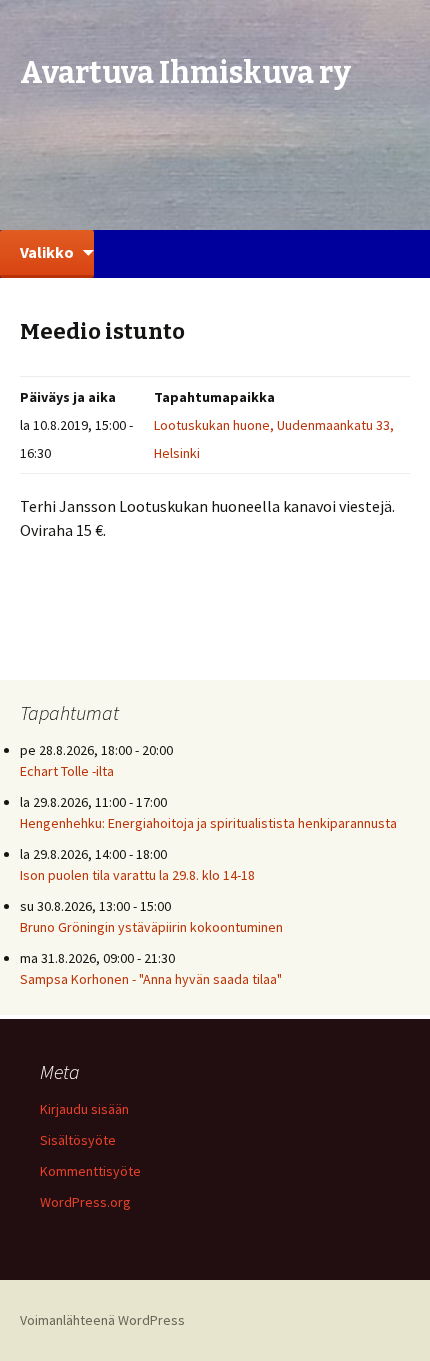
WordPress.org (85, 1202)
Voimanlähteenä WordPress (102, 1320)
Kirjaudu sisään (84, 1109)
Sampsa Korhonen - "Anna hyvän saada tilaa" (151, 979)
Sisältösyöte (78, 1140)
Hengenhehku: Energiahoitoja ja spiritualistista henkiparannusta (208, 823)
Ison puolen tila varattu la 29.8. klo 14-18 (137, 875)
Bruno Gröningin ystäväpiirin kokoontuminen (151, 927)
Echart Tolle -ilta (67, 771)
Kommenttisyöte (90, 1171)
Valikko (47, 252)
